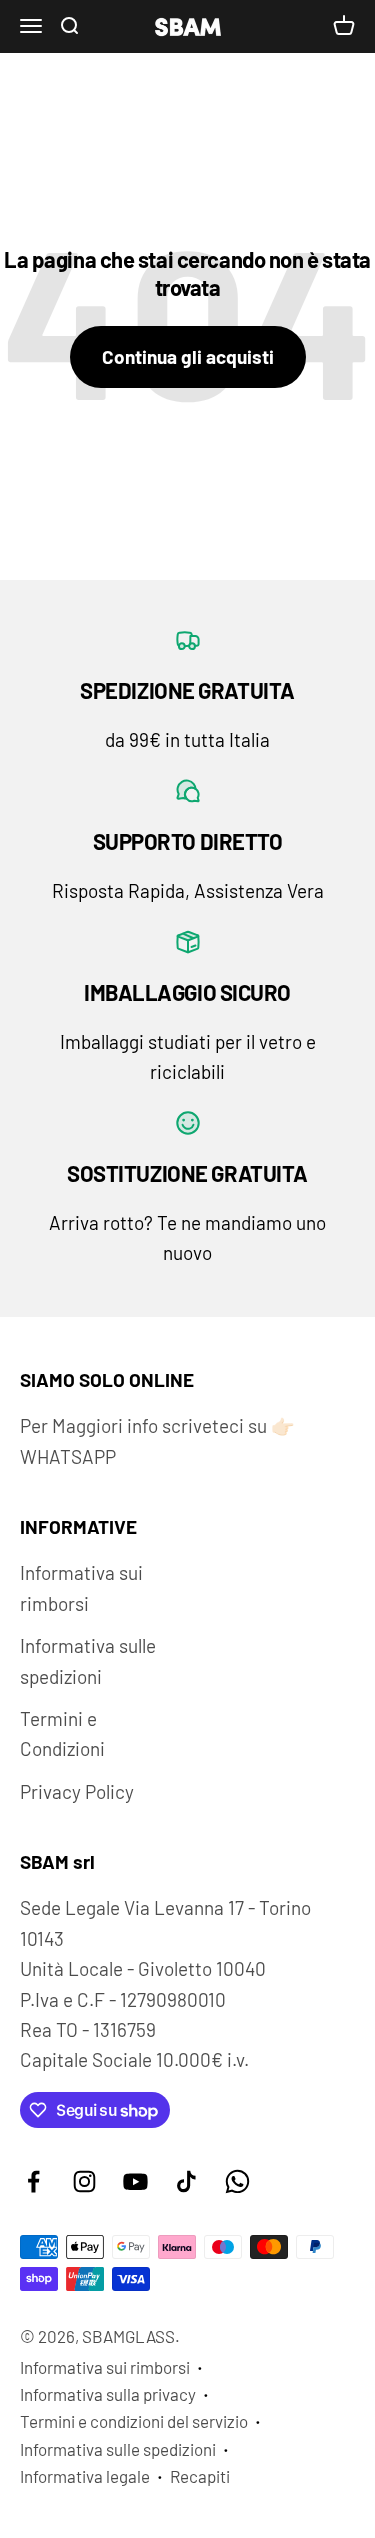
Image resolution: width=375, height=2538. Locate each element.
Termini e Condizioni (62, 1733)
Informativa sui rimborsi (81, 1587)
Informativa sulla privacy (108, 2394)
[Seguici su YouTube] (135, 2181)
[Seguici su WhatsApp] (237, 2181)
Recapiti (200, 2476)
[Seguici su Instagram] (84, 2181)
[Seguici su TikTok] (186, 2181)
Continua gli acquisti (188, 356)
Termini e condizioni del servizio (134, 2421)
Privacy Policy (77, 1791)
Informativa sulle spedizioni (88, 1660)
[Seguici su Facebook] (33, 2181)
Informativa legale (85, 2476)
